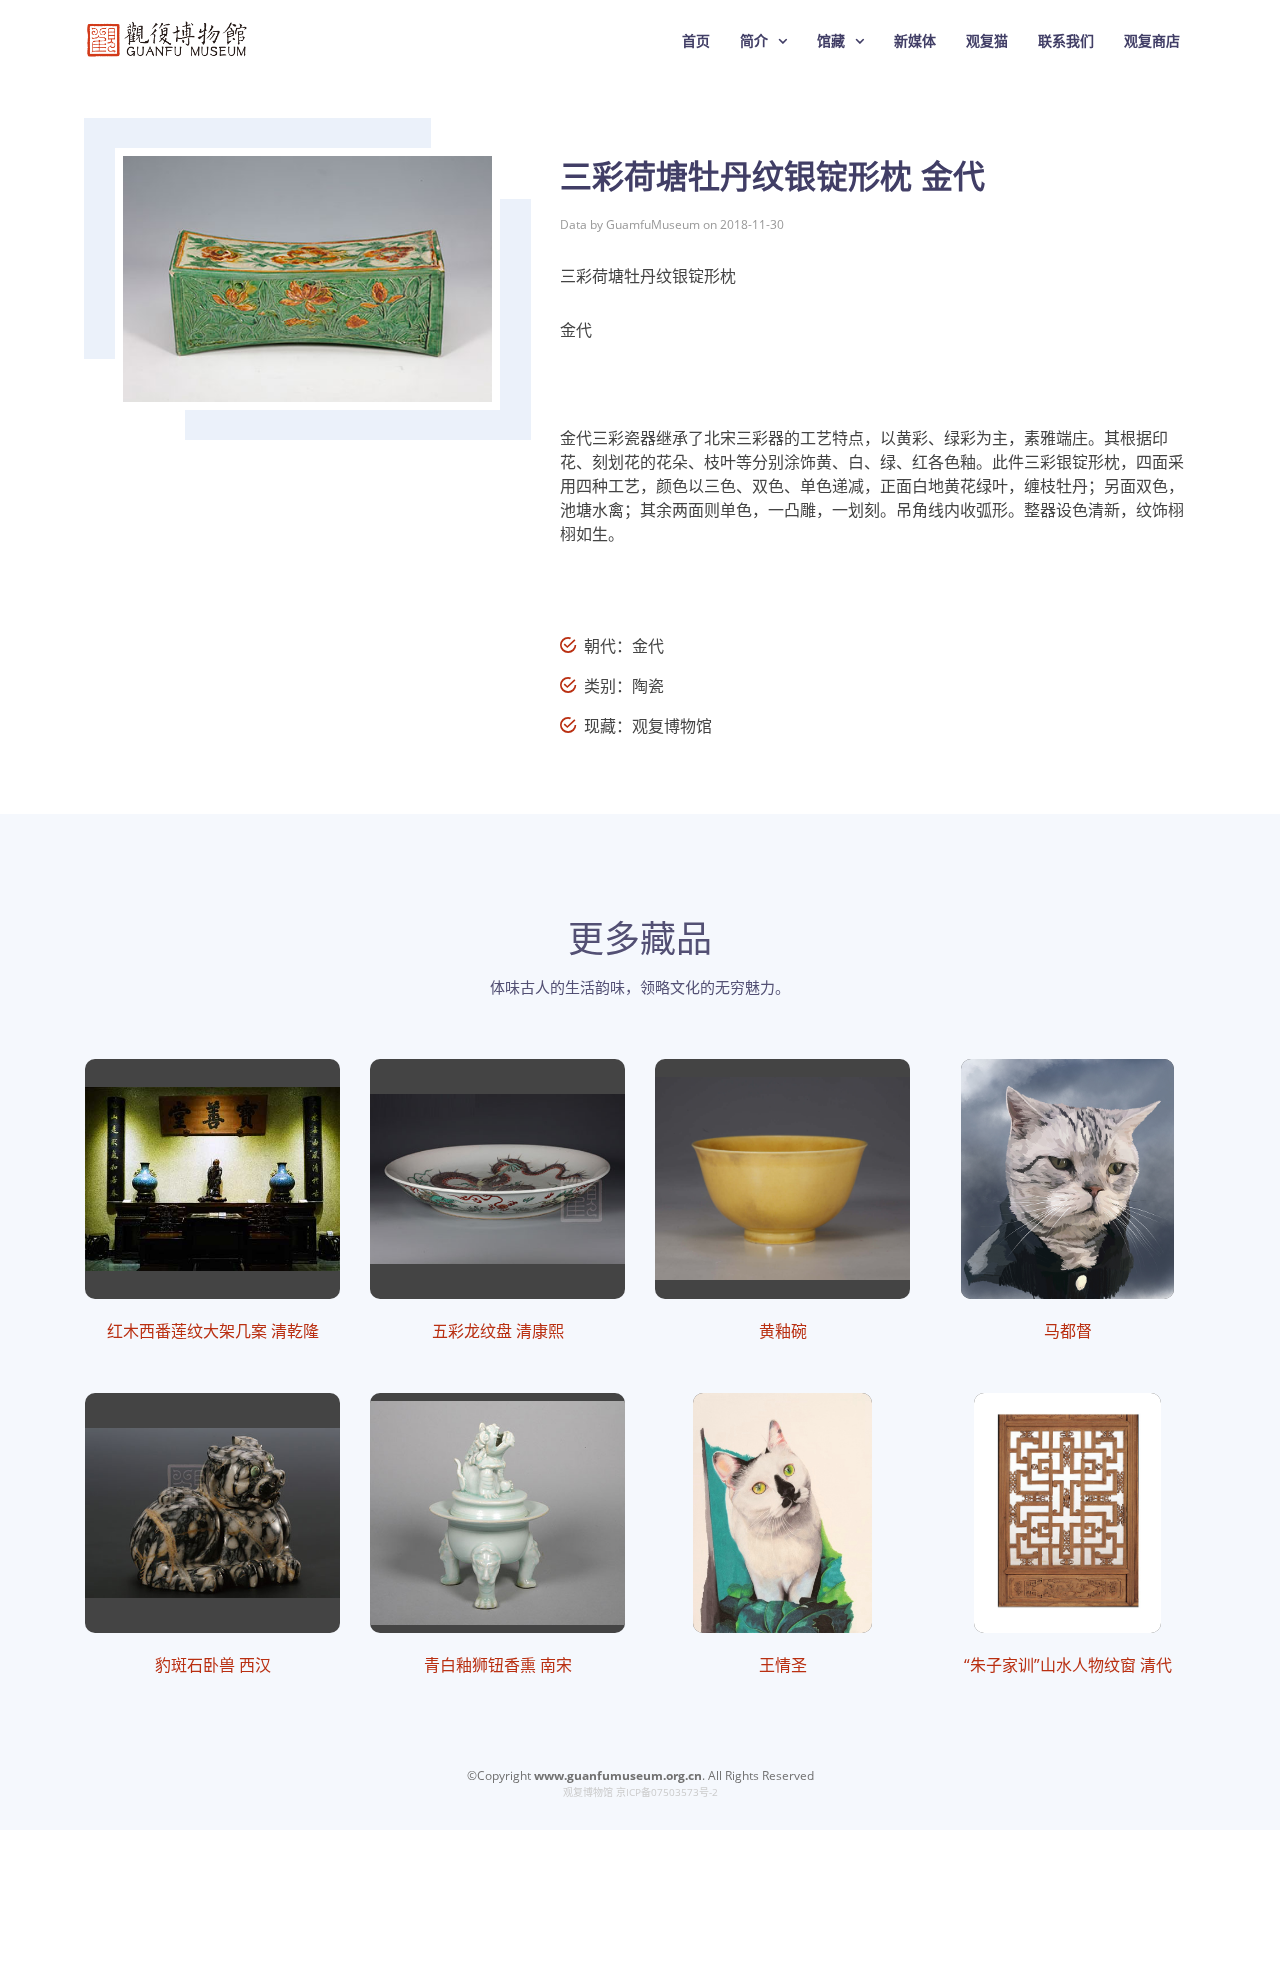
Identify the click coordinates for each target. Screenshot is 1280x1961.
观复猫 (987, 40)
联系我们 (1066, 40)
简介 (754, 40)
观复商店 (1152, 40)
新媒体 (915, 40)
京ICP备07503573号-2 (667, 1792)
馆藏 (831, 40)
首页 (696, 40)
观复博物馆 (588, 1792)
